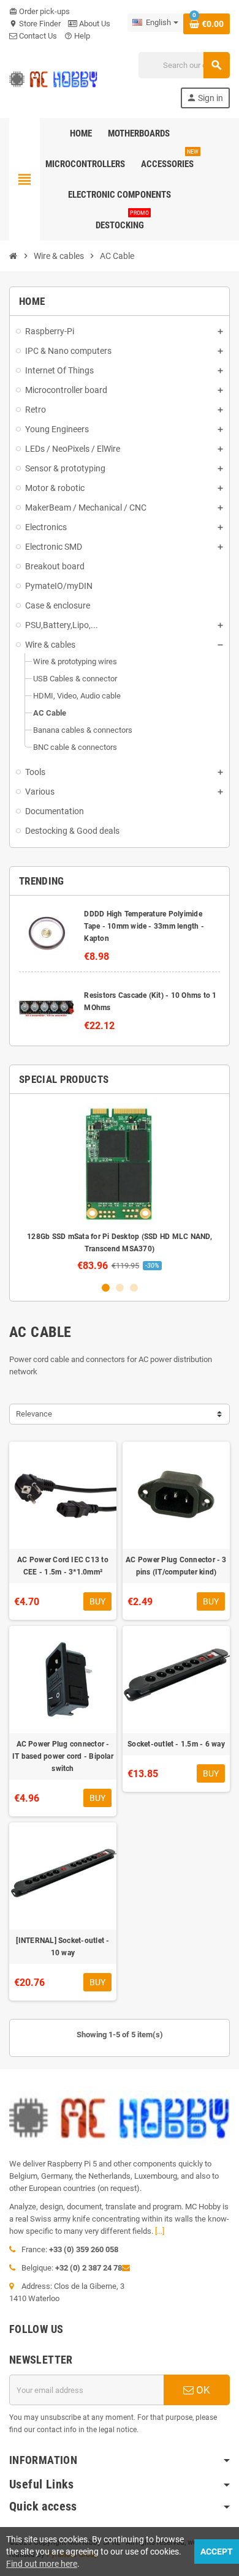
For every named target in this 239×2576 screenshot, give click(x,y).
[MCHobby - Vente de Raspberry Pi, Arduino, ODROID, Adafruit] (53, 79)
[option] (120, 1187)
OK (202, 2390)
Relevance (34, 1414)
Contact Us (37, 36)
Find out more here (42, 2564)
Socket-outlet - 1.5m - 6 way (176, 1744)
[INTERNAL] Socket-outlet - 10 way (63, 1947)
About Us (94, 24)
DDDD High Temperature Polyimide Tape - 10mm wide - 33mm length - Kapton (144, 926)
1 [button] (106, 1288)
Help (77, 36)
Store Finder (35, 24)
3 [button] (134, 1288)
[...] (160, 2231)
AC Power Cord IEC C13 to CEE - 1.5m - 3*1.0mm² (63, 1566)
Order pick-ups (40, 11)
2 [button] (120, 1288)
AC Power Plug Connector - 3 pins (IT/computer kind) (176, 1566)
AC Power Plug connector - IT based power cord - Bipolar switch (63, 1756)
